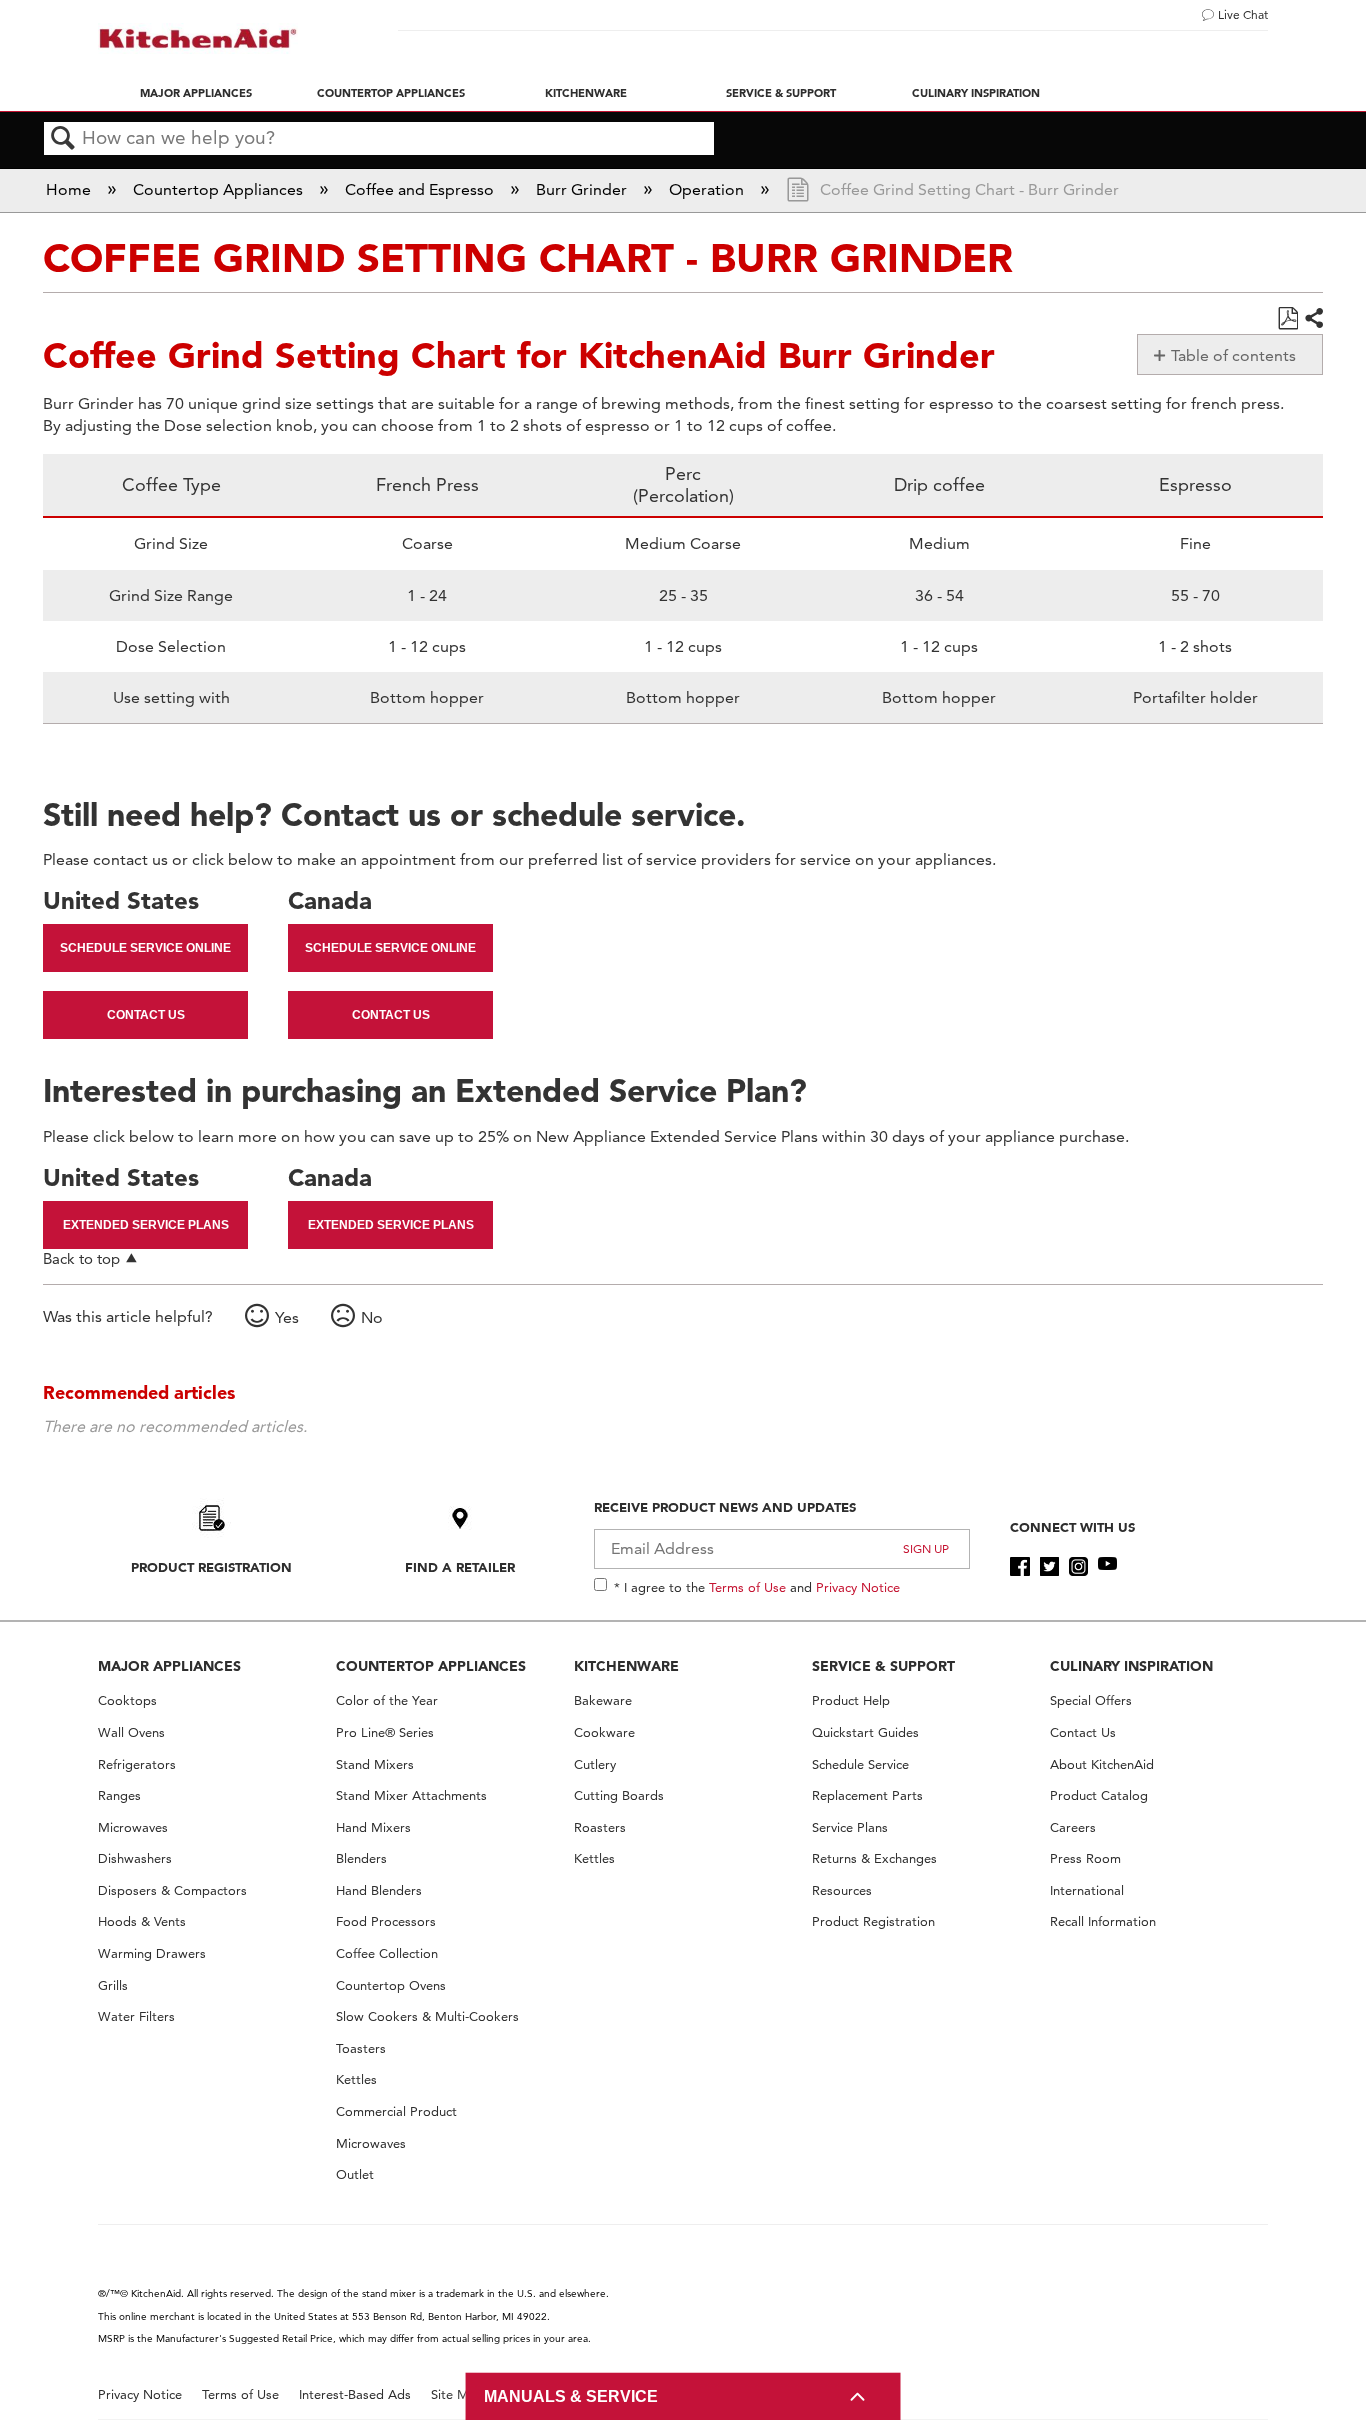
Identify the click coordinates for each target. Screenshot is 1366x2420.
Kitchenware (586, 93)
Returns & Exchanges (874, 1858)
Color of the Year (387, 1700)
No (372, 1317)
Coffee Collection (387, 1953)
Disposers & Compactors (172, 1890)
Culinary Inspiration (976, 93)
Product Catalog (1099, 1795)
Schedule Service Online (145, 948)
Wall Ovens (131, 1732)
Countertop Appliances (391, 93)
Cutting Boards (619, 1795)
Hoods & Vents (142, 1921)
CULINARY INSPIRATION (1131, 1666)
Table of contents (1233, 355)
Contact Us (146, 1015)
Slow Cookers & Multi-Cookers (427, 2016)
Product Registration (211, 1567)
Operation (708, 189)
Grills (113, 1985)
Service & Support (781, 93)
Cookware (604, 1732)
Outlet (355, 2174)
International (1087, 1890)
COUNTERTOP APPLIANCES (431, 1666)
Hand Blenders (379, 1890)
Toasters (361, 2048)
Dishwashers (135, 1858)
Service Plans (850, 1827)
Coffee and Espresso (421, 189)
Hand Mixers (373, 1827)
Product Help (851, 1700)
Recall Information (1103, 1921)
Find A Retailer (460, 1567)
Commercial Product (396, 2111)
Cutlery (595, 1764)
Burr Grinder (583, 189)
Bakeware (603, 1700)
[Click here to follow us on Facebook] (1019, 1567)
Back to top (81, 1258)
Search (63, 139)
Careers (1073, 1827)
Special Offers (1091, 1700)
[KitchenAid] (198, 38)
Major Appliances (196, 93)
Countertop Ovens (391, 1985)
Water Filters (136, 2016)
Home (70, 189)
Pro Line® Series (385, 1732)
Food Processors (386, 1921)
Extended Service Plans (146, 1225)
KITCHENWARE (626, 1666)
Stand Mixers (375, 1764)
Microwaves (133, 1827)
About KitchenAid (1102, 1764)
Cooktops (127, 1700)
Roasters (600, 1827)
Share (1313, 319)
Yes (287, 1317)
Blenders (361, 1858)
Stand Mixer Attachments (411, 1795)
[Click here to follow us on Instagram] (1078, 1567)
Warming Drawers (152, 1953)
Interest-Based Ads (355, 2394)
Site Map (457, 2394)
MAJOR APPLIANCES (169, 1666)
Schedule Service (860, 1764)
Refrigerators (137, 1764)
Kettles (356, 2079)
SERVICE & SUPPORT (883, 1666)
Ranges (119, 1795)
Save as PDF (1287, 319)
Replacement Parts (867, 1795)
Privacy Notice (858, 1587)
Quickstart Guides (865, 1732)
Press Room (1085, 1858)
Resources (842, 1890)
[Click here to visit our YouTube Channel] (1107, 1567)
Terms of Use (747, 1587)
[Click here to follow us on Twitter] (1049, 1567)
